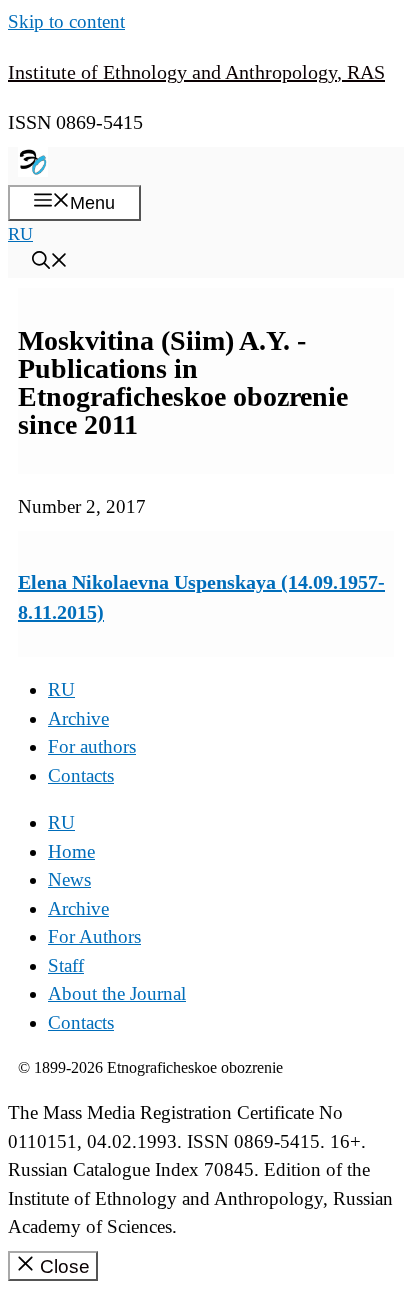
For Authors (94, 936)
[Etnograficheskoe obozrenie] (33, 171)
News (69, 879)
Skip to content (66, 21)
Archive (78, 718)
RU (20, 234)
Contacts (81, 775)
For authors (92, 746)
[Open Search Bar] (50, 263)
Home (71, 851)
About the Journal (117, 993)
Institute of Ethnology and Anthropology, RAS (196, 72)
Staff (66, 965)
